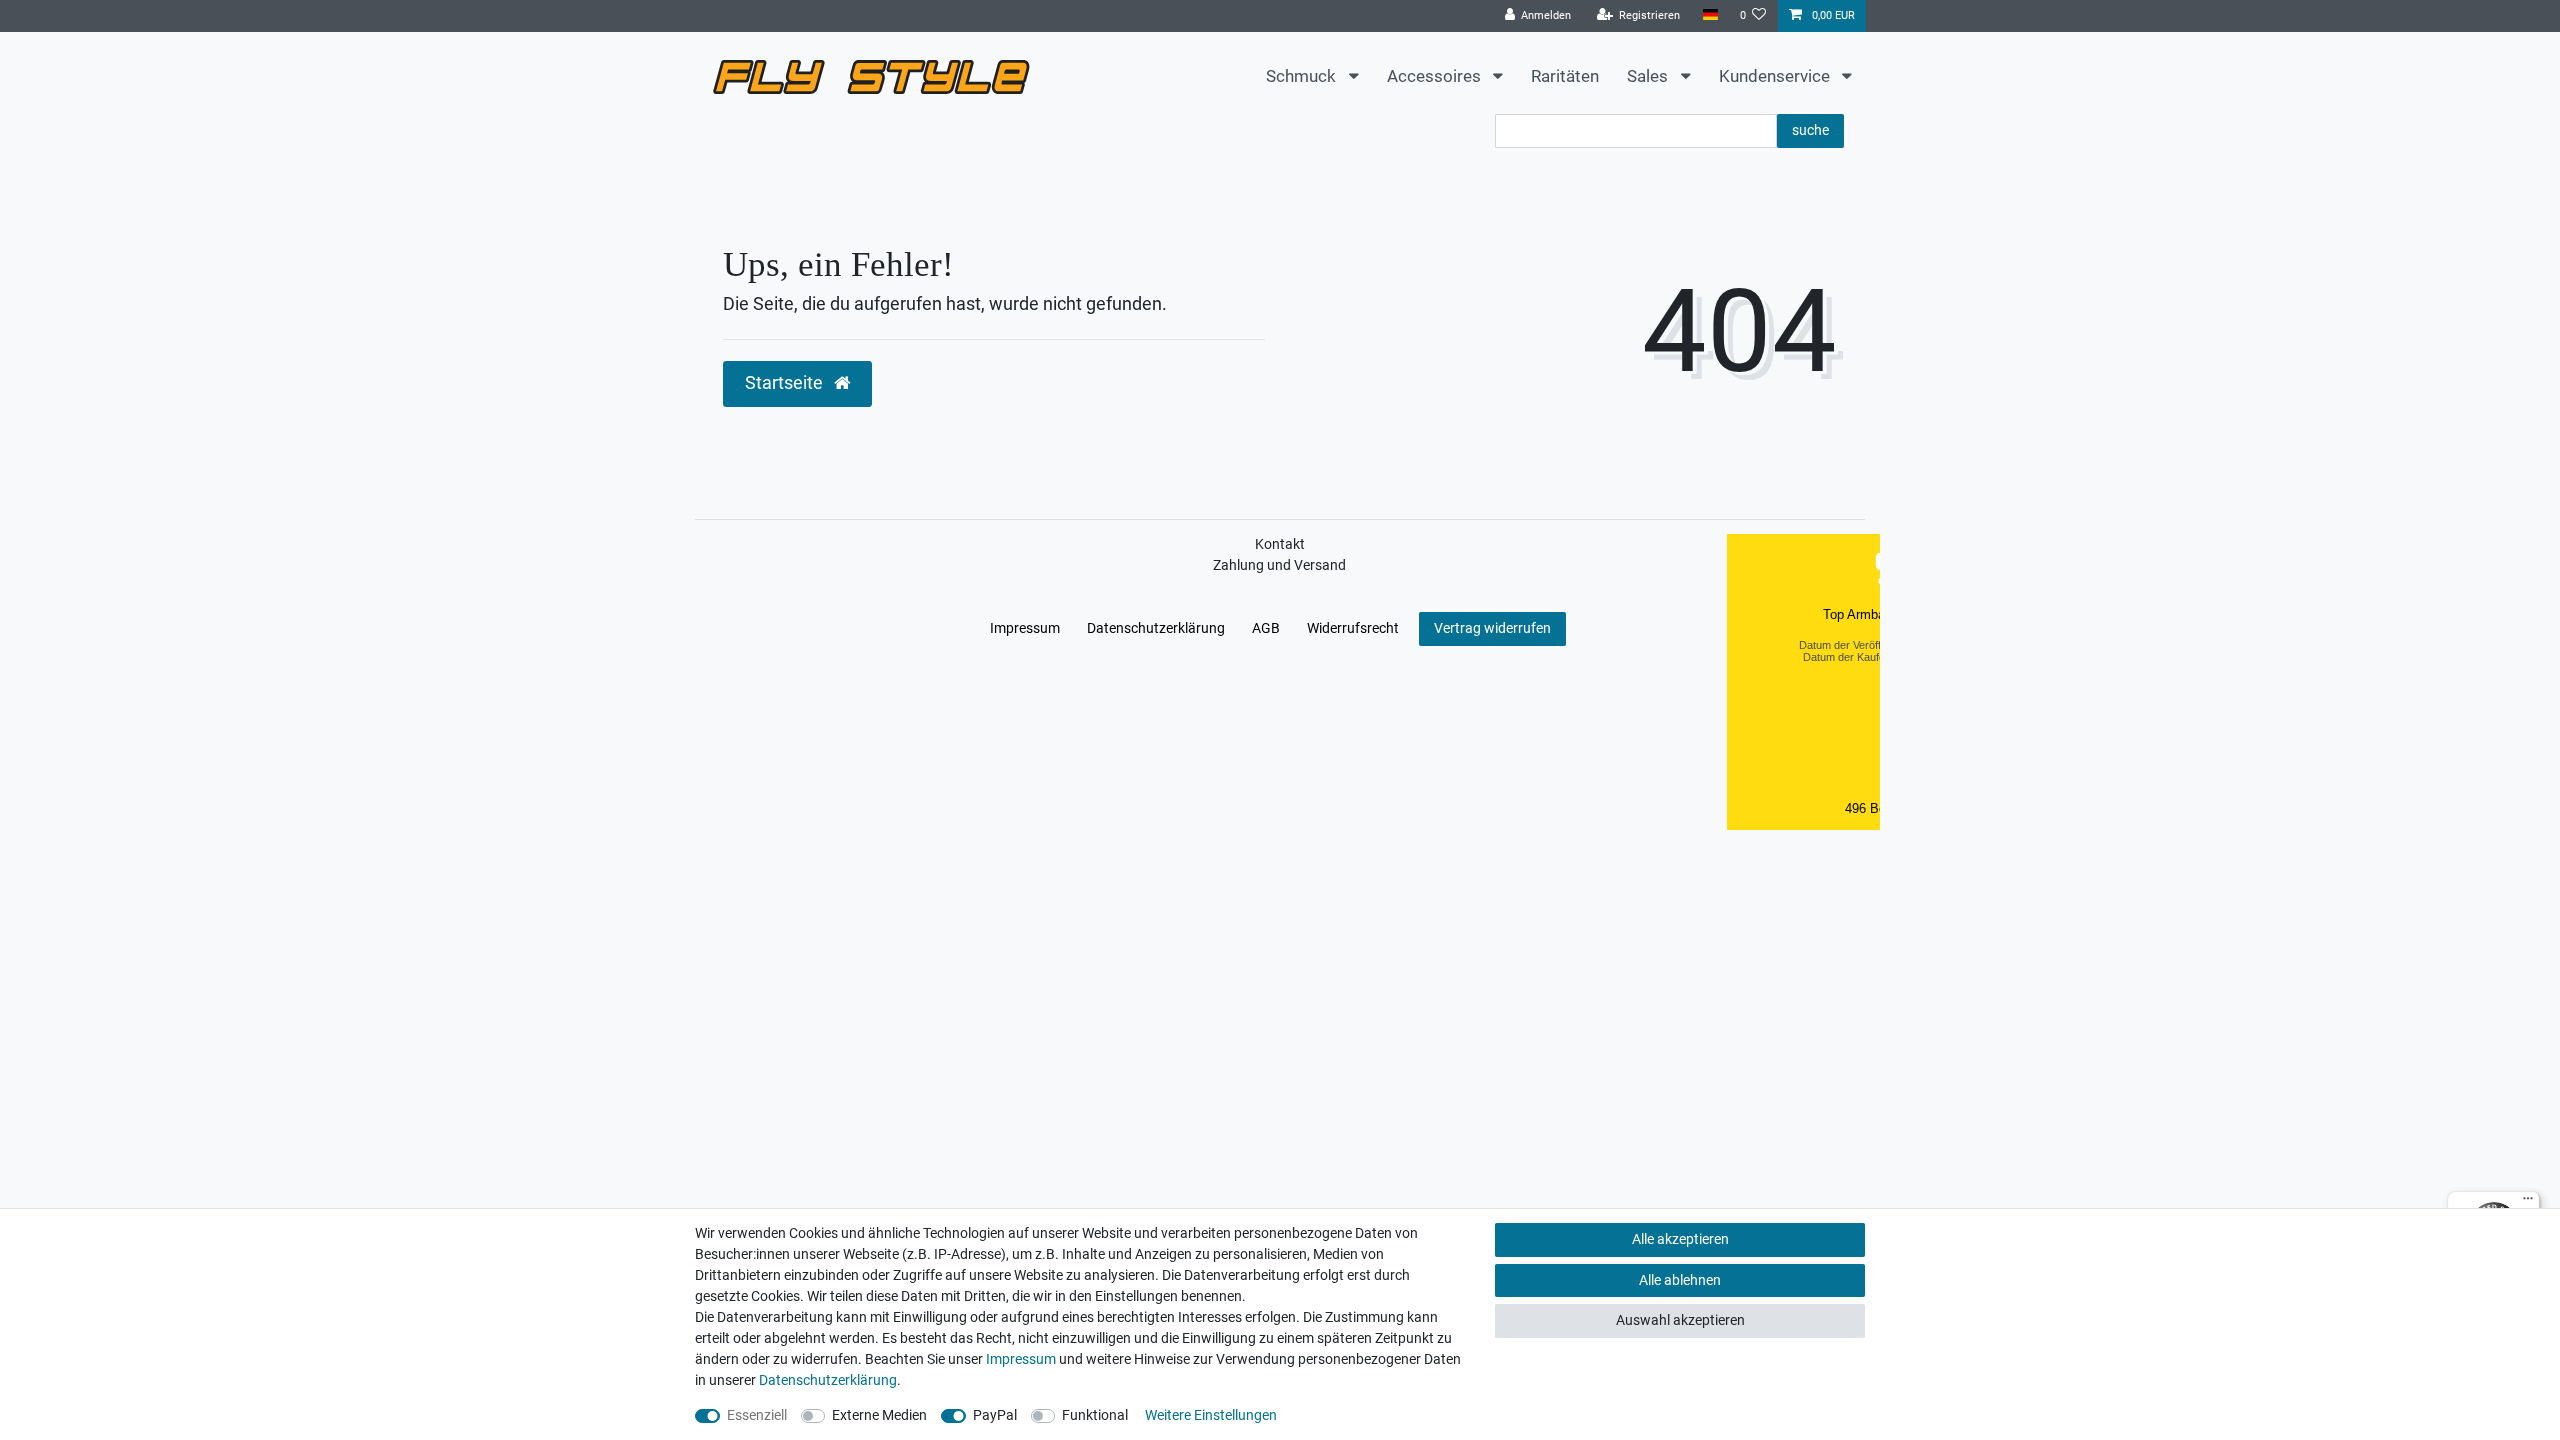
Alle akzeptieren (1680, 1239)
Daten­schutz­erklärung (1156, 628)
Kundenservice (1776, 76)
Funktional (1095, 1415)
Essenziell (757, 1415)
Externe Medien (879, 1415)
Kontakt (1280, 544)
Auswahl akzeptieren (1680, 1320)
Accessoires (1436, 76)
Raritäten (1565, 76)
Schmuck (1303, 76)
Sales (1649, 76)
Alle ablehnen (1680, 1280)
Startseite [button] (786, 383)
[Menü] (2528, 1203)
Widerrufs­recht (1353, 628)
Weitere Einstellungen (1211, 1415)
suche (1810, 130)
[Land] (1709, 15)
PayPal (995, 1415)
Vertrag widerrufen (1492, 628)
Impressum (1025, 628)
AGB (1266, 628)
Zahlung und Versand (1279, 565)
